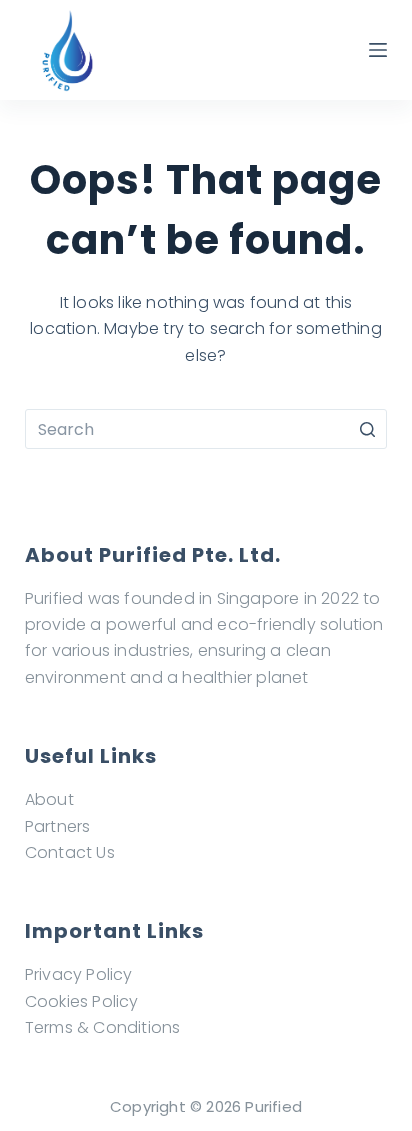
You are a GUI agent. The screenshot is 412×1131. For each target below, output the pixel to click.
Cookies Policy (82, 1001)
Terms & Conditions (103, 1027)
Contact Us (70, 852)
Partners (58, 826)
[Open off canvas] (378, 50)
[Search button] (367, 429)
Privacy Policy (79, 974)
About (49, 799)
